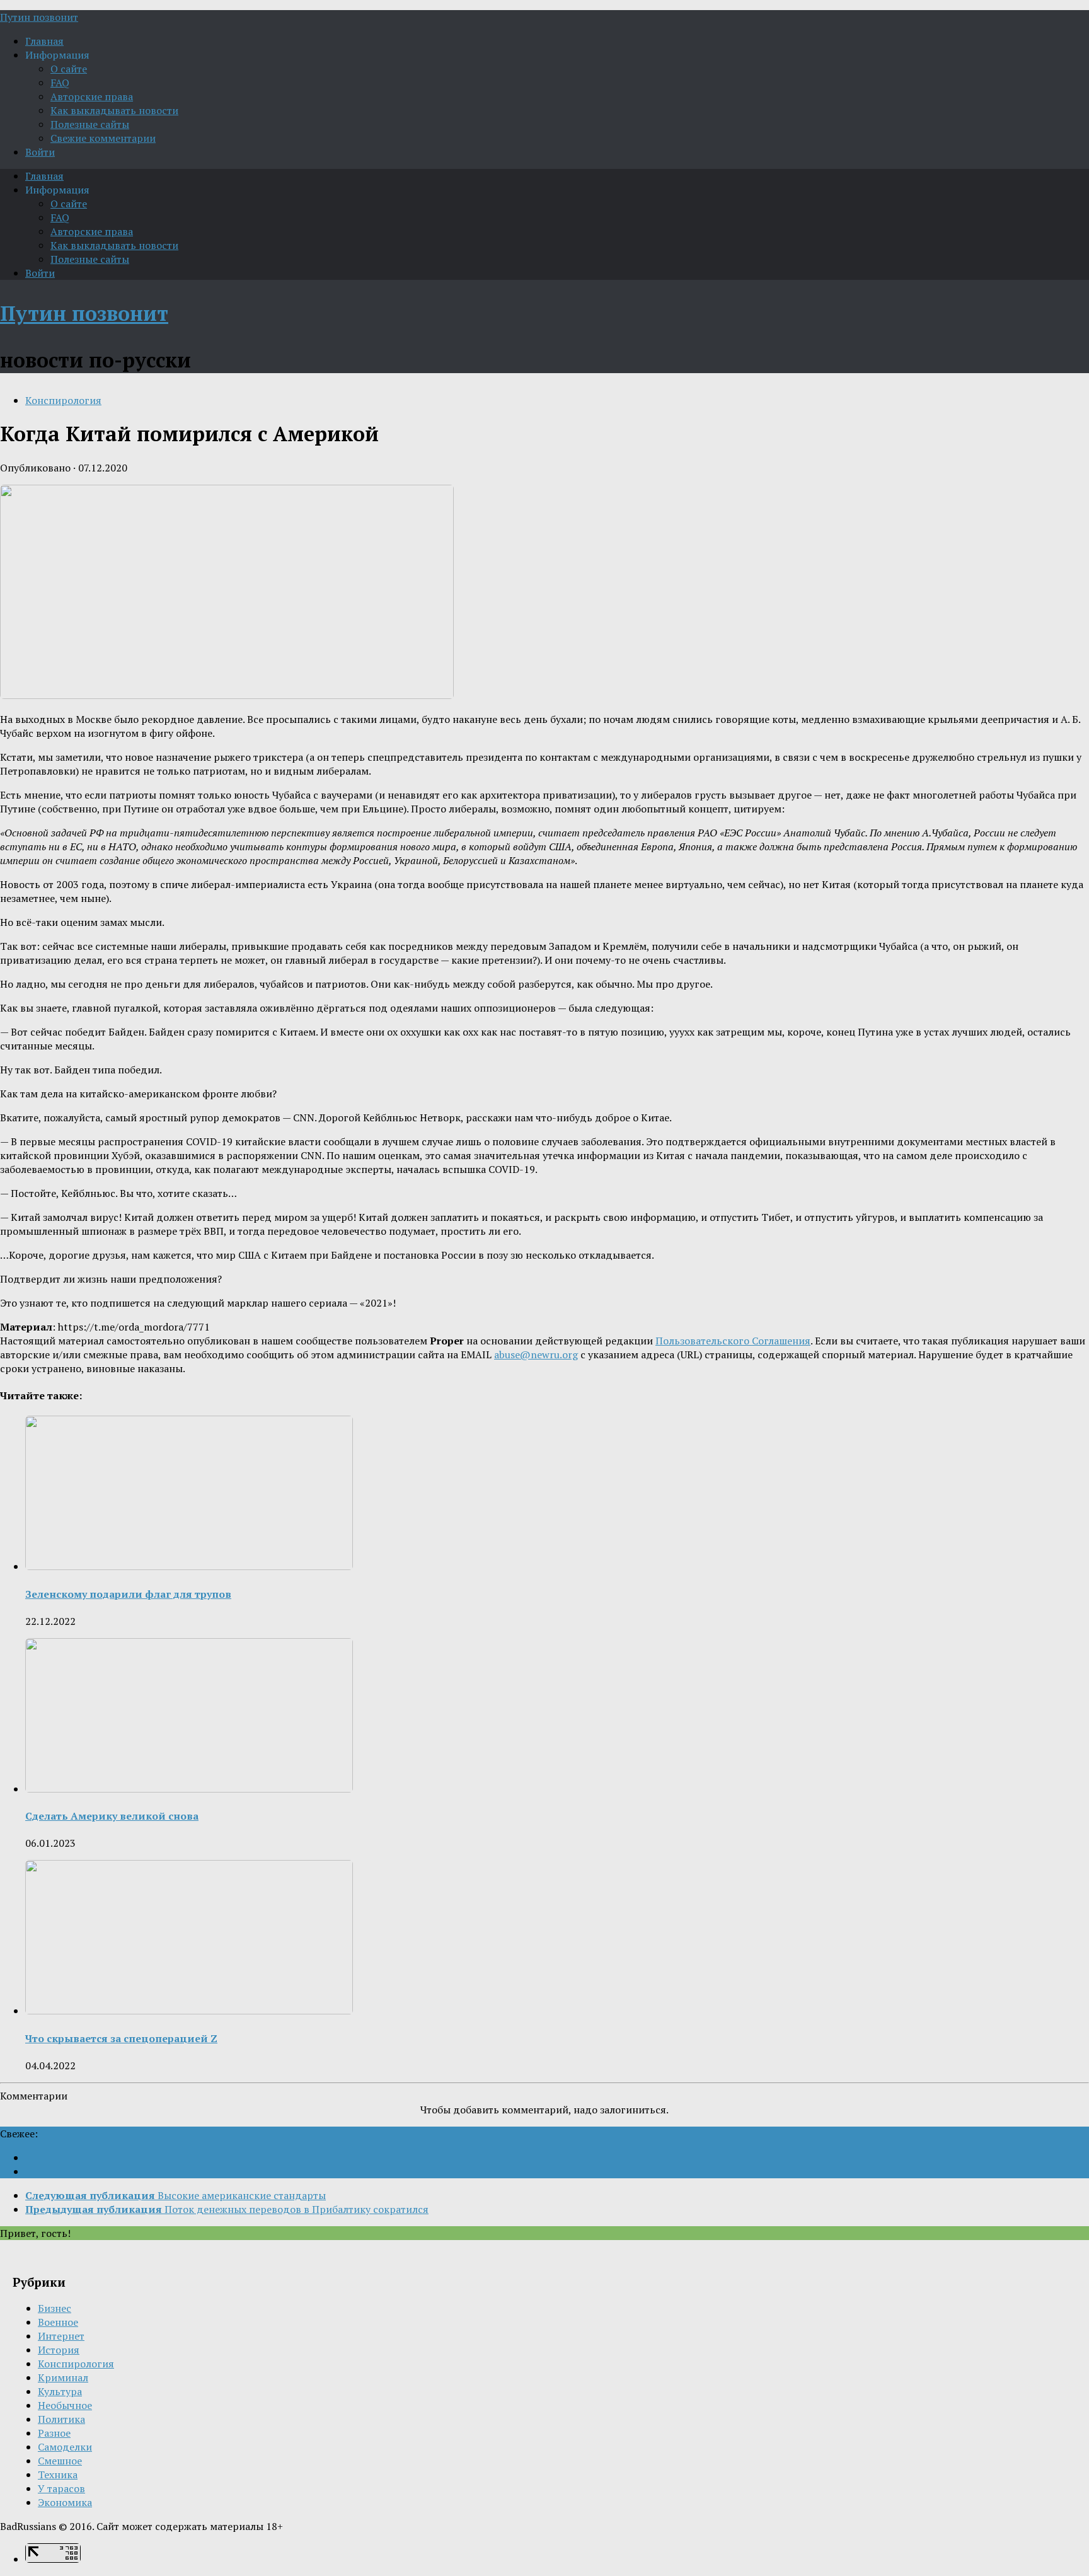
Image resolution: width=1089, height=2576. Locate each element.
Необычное (65, 2405)
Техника (58, 2475)
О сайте (69, 69)
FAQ (60, 83)
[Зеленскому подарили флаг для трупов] (189, 1566)
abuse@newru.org (536, 1354)
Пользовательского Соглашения (733, 1341)
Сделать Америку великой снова (112, 1816)
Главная (44, 41)
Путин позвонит (39, 17)
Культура (60, 2391)
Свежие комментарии (103, 138)
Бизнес (55, 2308)
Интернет (61, 2336)
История (59, 2350)
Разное (54, 2433)
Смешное (60, 2461)
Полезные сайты (90, 124)
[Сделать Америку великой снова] (189, 1789)
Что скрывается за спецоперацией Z (121, 2038)
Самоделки (65, 2447)
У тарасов (61, 2488)
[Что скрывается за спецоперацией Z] (189, 2011)
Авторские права (92, 96)
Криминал (63, 2377)
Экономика (65, 2502)
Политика (61, 2419)
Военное (58, 2322)
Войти (40, 152)
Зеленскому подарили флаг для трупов (128, 1594)
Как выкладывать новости (114, 110)
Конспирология (63, 400)
